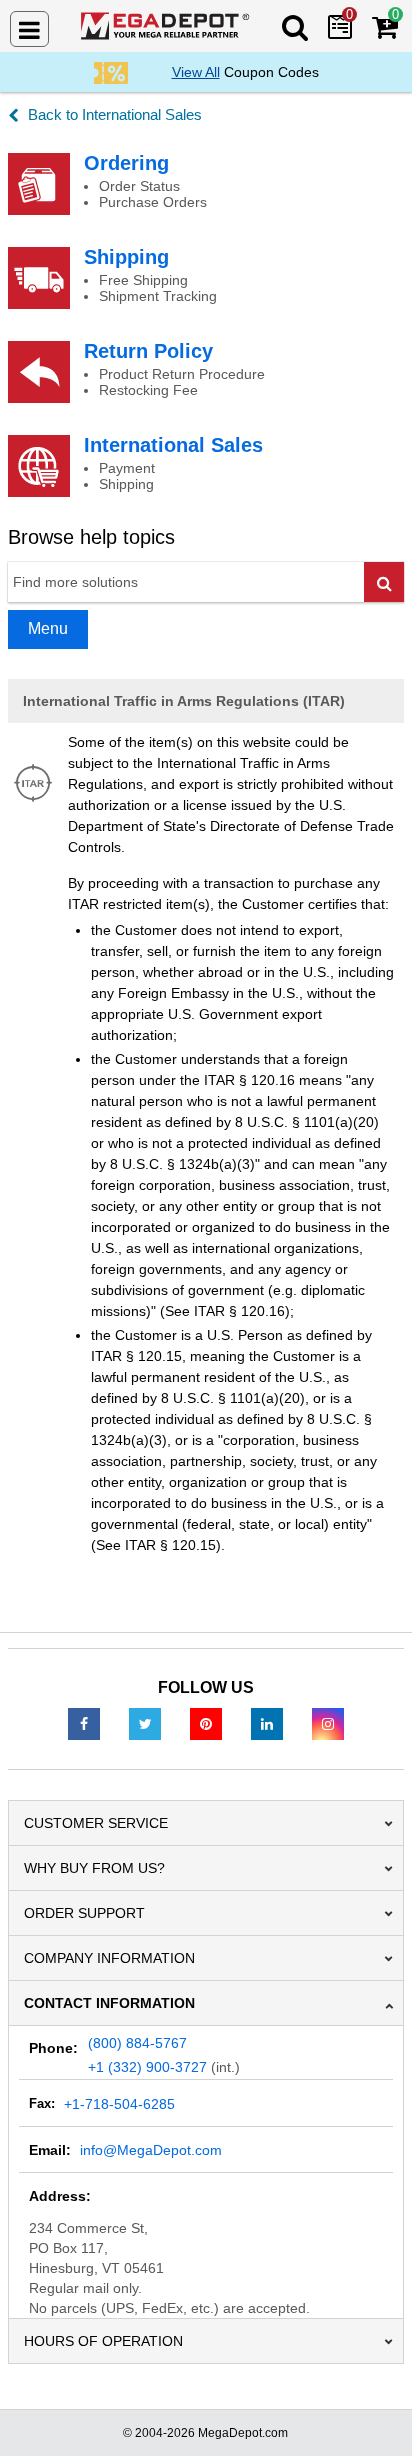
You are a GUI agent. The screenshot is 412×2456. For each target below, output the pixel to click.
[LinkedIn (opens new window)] (267, 1723)
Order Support (84, 1913)
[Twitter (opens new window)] (145, 1723)
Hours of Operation (103, 2341)
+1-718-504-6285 (119, 2104)
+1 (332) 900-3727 (147, 2067)
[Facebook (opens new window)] (84, 1723)
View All (196, 72)
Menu (48, 628)
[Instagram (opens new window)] (328, 1723)
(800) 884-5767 (137, 2043)
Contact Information (109, 2003)
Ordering (126, 163)
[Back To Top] (381, 2400)
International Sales (173, 445)
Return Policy (148, 351)
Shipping (126, 257)
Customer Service (96, 1823)
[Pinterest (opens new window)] (206, 1723)
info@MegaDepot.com (151, 2150)
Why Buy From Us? (94, 1868)
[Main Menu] (29, 29)
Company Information (109, 1958)
